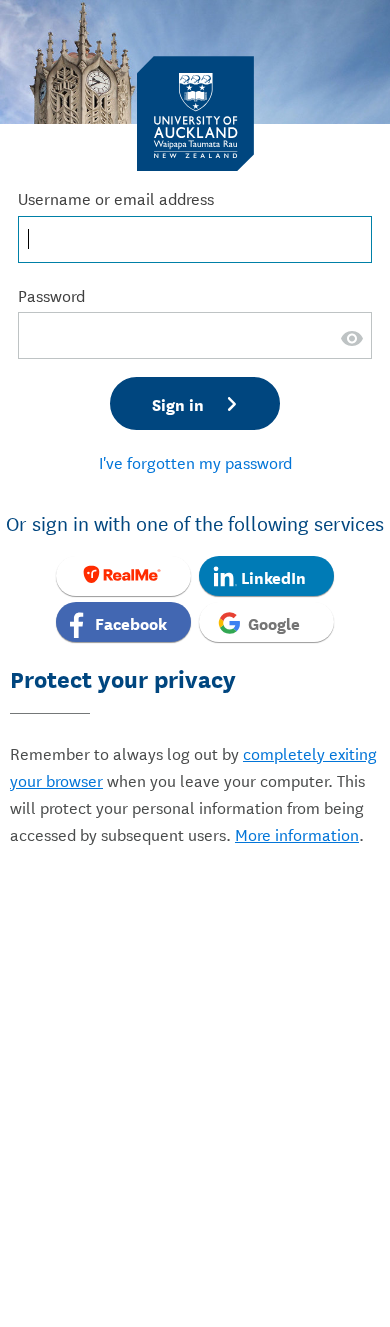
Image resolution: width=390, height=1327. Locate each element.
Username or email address (116, 197)
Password (51, 294)
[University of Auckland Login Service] (195, 112)
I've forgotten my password (195, 461)
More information (297, 833)
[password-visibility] (352, 350)
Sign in (178, 403)
